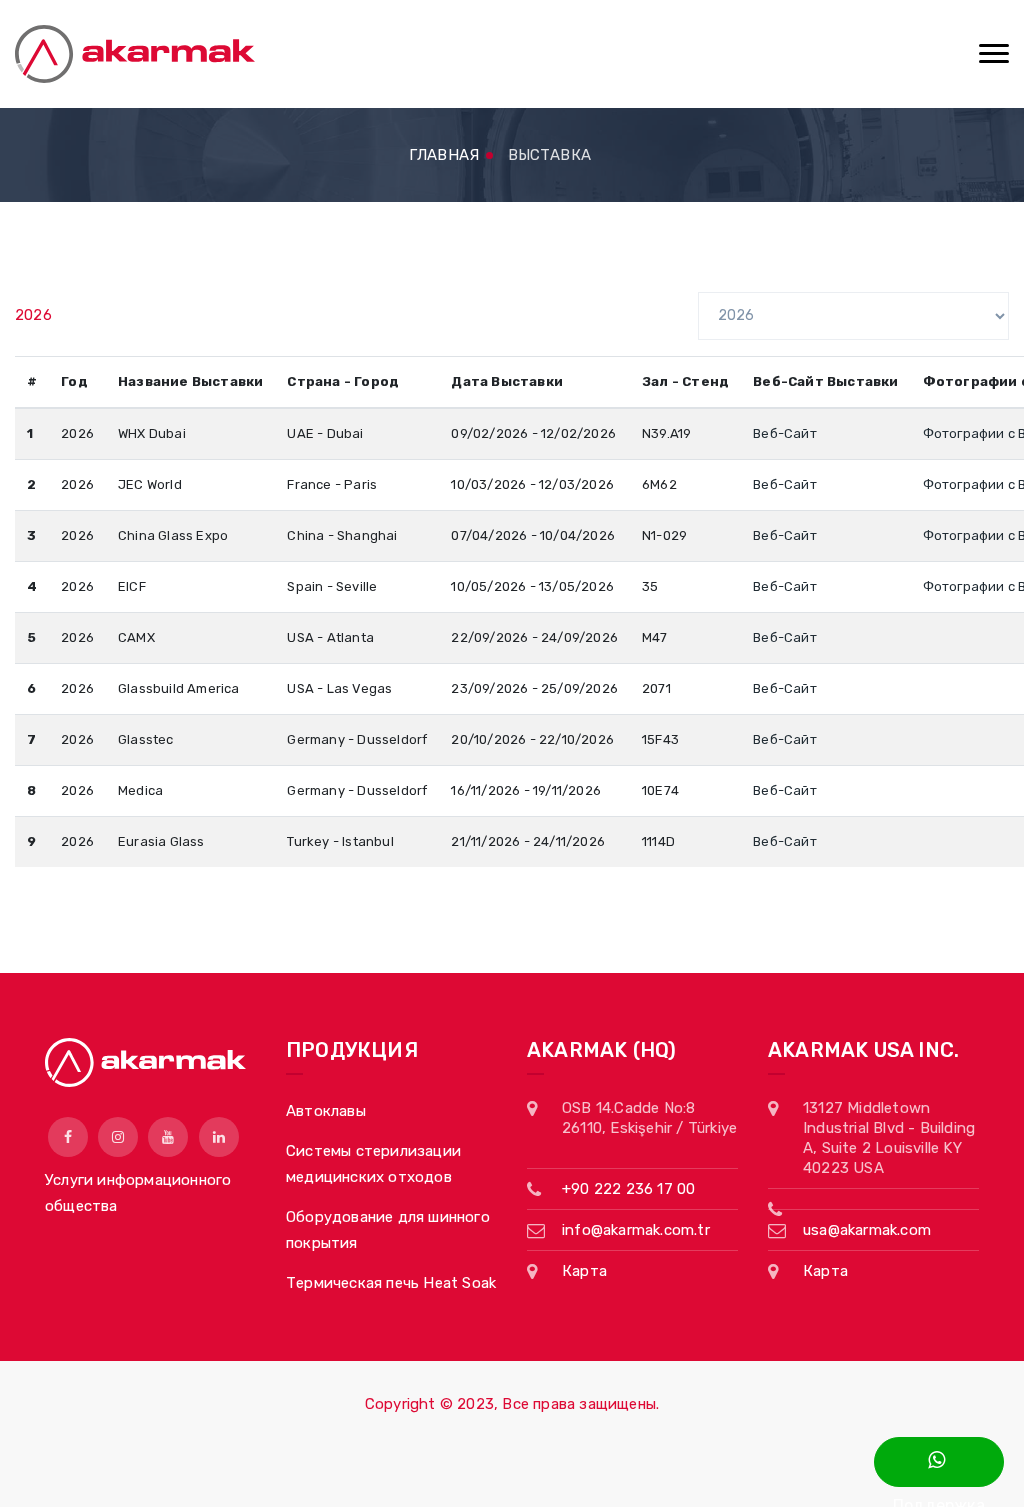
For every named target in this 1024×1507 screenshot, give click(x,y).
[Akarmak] (135, 54)
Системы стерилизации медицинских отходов (373, 1164)
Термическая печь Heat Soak (391, 1283)
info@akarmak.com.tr (636, 1230)
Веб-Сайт (785, 433)
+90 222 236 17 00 (628, 1189)
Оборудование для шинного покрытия (388, 1230)
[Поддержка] (939, 1462)
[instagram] (118, 1137)
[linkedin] (219, 1137)
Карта (584, 1271)
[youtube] (168, 1137)
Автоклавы (326, 1111)
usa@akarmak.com (867, 1230)
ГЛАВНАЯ (444, 155)
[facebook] (68, 1137)
